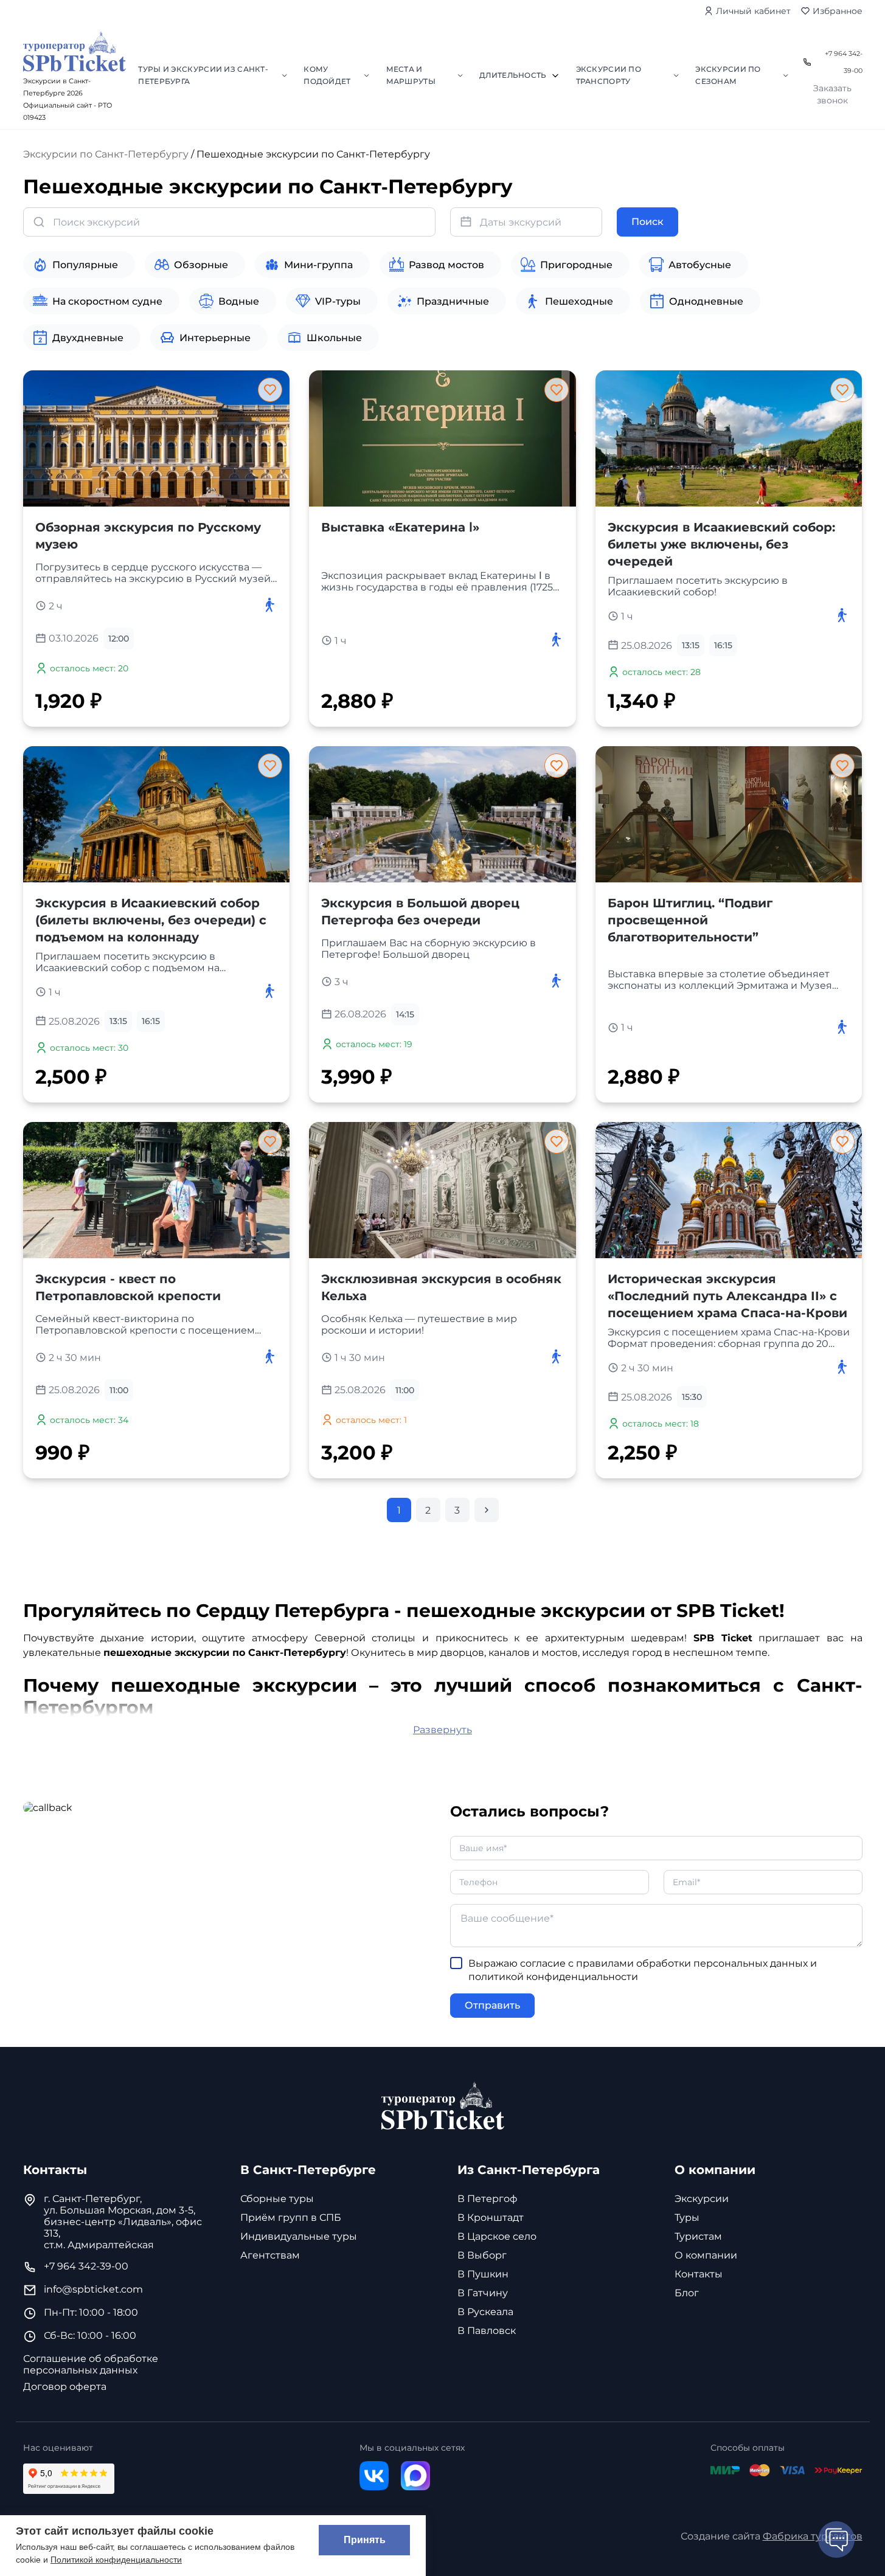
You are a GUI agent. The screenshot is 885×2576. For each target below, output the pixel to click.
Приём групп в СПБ (291, 2218)
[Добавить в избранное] (270, 390)
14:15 (405, 1014)
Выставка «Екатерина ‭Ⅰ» (400, 527)
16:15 (723, 645)
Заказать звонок (832, 94)
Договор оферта (65, 2387)
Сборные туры (277, 2199)
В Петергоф (488, 2199)
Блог (687, 2293)
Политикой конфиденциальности (116, 2560)
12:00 (119, 639)
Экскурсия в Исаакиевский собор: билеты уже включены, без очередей (721, 544)
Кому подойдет (327, 75)
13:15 (691, 645)
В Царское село (497, 2236)
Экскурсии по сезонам (728, 75)
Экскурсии (702, 2199)
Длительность (513, 75)
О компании (706, 2255)
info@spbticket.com (93, 2289)
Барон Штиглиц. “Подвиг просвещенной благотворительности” (690, 920)
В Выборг (482, 2255)
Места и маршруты (411, 75)
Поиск (647, 222)
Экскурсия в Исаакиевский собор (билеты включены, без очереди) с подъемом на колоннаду (151, 920)
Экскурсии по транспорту (609, 75)
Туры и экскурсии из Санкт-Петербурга (203, 75)
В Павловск (487, 2331)
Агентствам (270, 2255)
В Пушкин (483, 2274)
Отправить (492, 2005)
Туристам (698, 2236)
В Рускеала (485, 2312)
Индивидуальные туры (299, 2236)
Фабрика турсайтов (813, 2536)
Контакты (699, 2274)
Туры (687, 2218)
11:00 (119, 1390)
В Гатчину (483, 2293)
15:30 (692, 1397)
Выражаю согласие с (643, 1970)
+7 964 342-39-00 (843, 62)
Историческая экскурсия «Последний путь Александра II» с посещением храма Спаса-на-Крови (727, 1296)
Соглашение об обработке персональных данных (91, 2364)
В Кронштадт (491, 2218)
